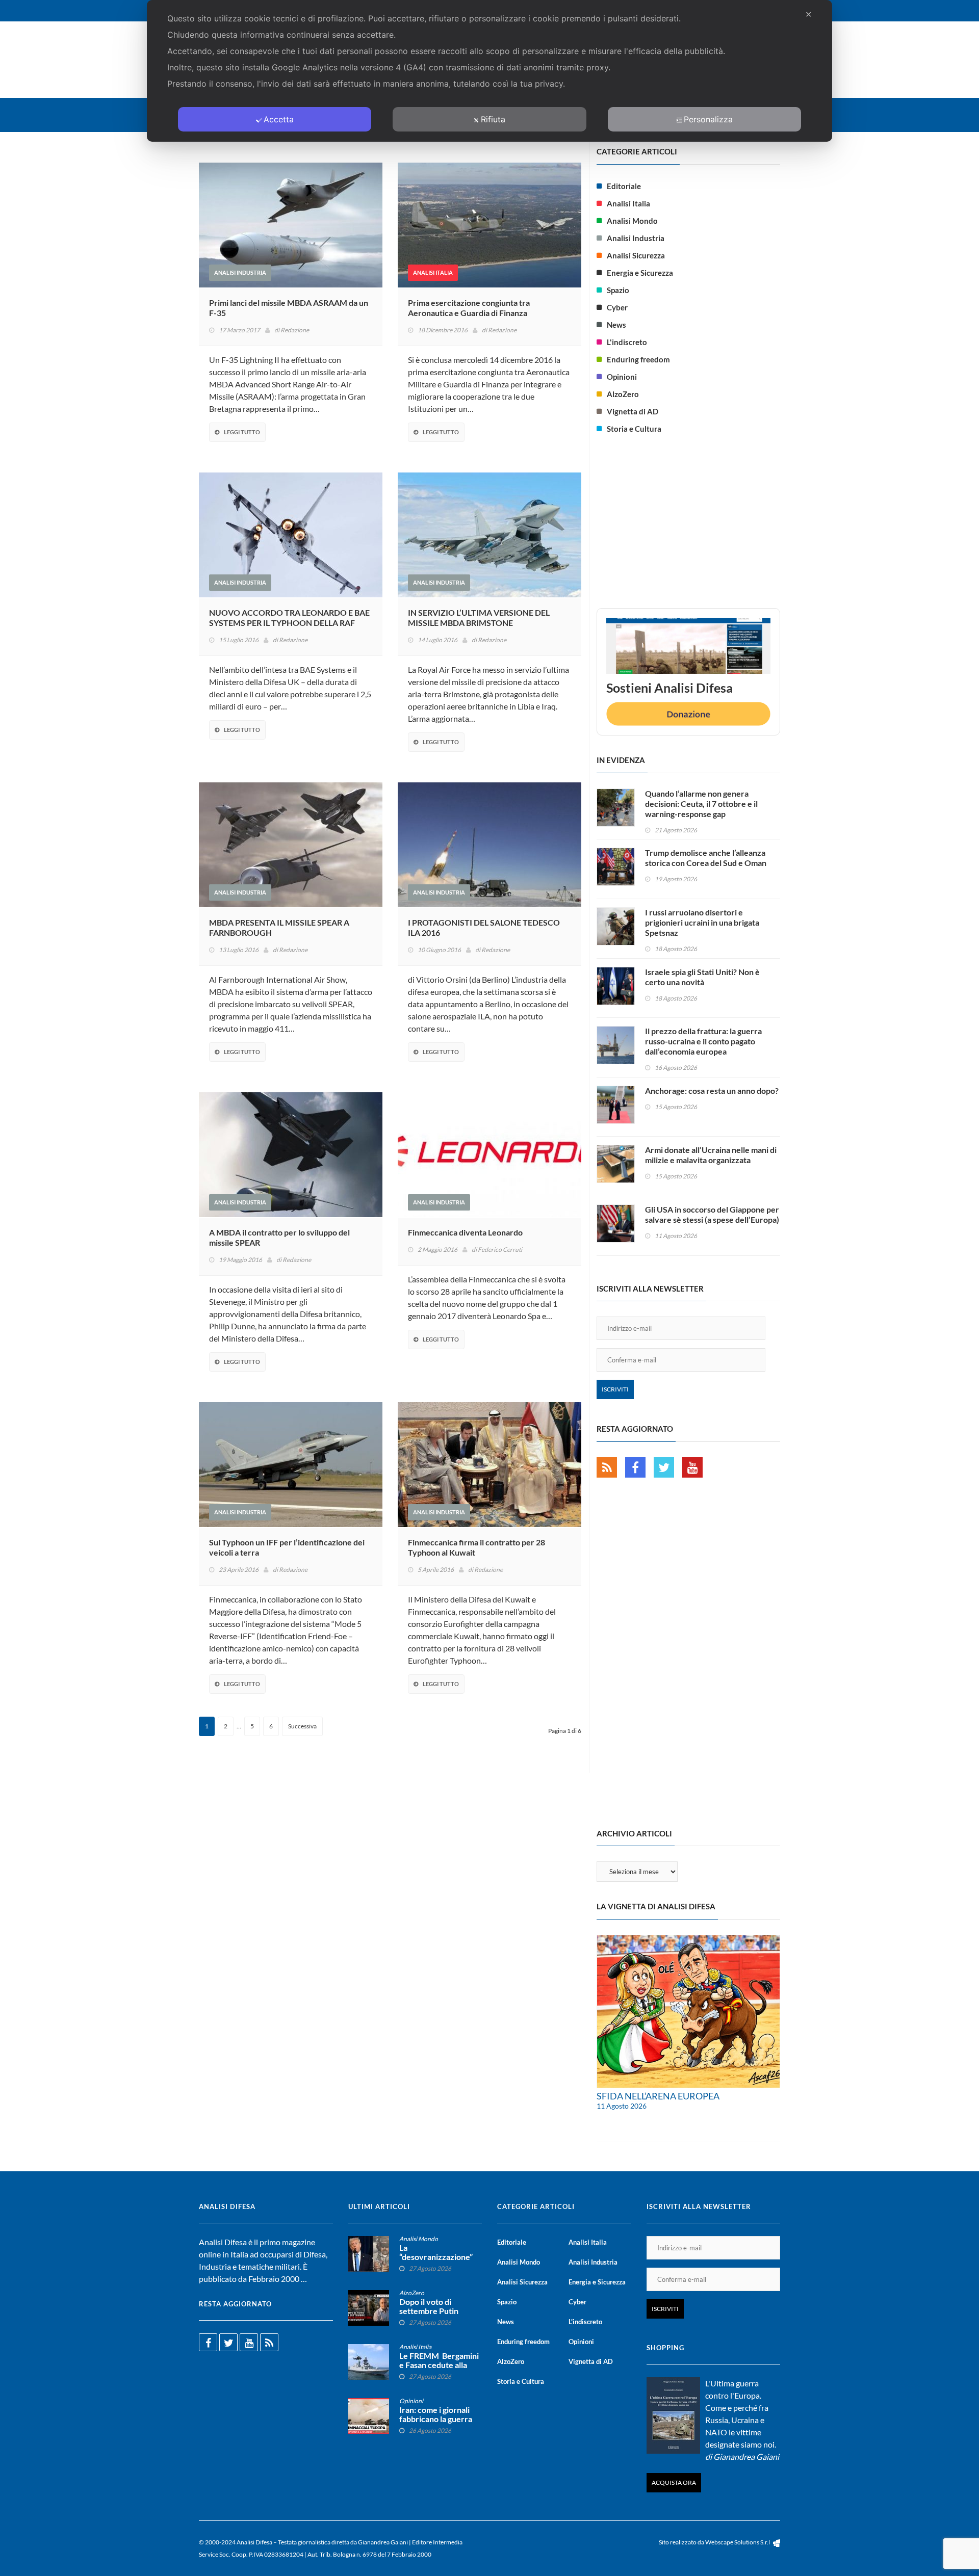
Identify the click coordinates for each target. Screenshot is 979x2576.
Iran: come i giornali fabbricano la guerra (436, 2414)
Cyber (617, 307)
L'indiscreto (627, 342)
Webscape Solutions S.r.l (738, 2542)
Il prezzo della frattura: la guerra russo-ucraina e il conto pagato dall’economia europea (703, 1041)
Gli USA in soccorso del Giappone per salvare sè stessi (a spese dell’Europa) (712, 1214)
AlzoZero (623, 394)
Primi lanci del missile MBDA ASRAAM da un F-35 (289, 308)
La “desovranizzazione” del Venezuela (436, 2257)
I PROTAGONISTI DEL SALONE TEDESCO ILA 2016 (484, 927)
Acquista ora (674, 2482)
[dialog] (489, 71)
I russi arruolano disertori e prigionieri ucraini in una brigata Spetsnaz (702, 922)
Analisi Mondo (632, 221)
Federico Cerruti (500, 1250)
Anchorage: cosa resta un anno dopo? (712, 1090)
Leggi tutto (242, 432)
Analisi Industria (240, 272)
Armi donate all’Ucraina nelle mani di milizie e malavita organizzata (711, 1155)
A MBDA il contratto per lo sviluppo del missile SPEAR (279, 1237)
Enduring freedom (638, 359)
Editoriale (624, 186)
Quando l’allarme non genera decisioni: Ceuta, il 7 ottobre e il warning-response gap (701, 804)
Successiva (302, 1726)
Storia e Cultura (634, 429)
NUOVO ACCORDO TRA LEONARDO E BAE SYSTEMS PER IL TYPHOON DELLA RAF (289, 617)
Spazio (618, 290)
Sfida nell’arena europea (658, 2096)
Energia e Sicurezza (640, 273)
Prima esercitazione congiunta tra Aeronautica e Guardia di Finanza (469, 308)
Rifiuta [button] (493, 119)
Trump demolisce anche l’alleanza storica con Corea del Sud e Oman (706, 858)
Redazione (295, 330)
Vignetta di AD (633, 411)
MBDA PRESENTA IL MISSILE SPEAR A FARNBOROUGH (279, 927)
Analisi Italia (433, 272)
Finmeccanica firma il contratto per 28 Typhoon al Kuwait (476, 1547)
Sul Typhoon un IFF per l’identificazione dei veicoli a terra (287, 1547)
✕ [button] (808, 14)
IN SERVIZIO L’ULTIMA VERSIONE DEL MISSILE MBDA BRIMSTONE (479, 617)
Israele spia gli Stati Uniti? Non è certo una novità (702, 977)
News (616, 325)
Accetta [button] (279, 119)
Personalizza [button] (708, 119)
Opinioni (622, 377)
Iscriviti (615, 1389)
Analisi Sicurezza (636, 255)
